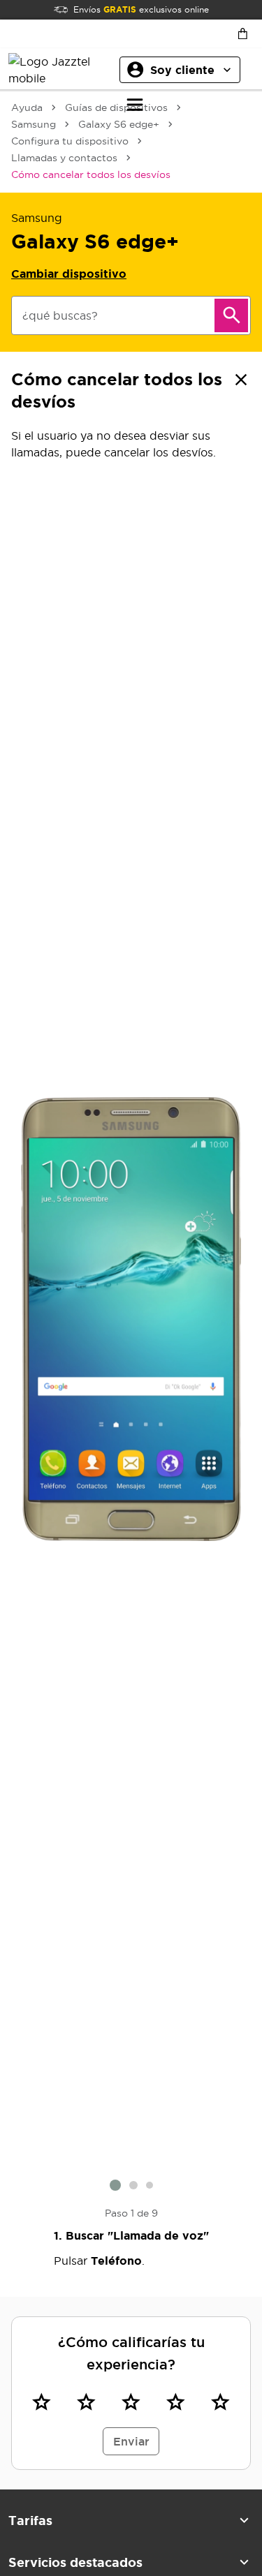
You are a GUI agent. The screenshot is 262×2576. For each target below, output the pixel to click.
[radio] (41, 2402)
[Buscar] (231, 315)
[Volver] (241, 380)
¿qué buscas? (60, 315)
